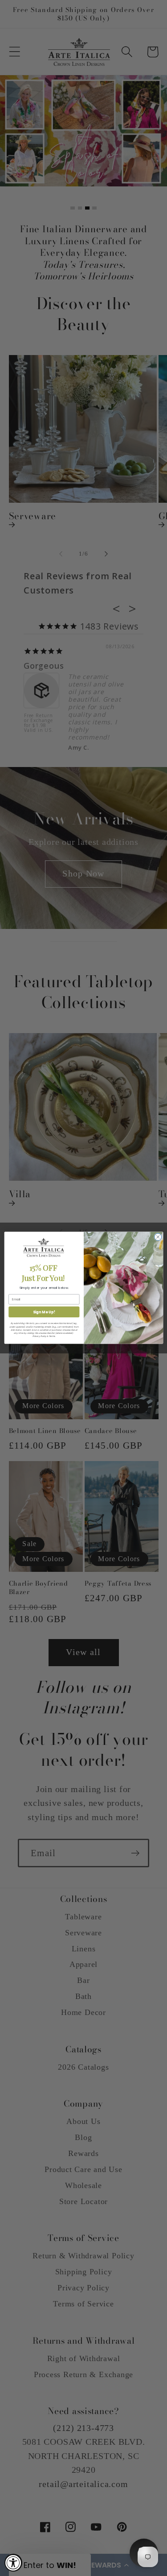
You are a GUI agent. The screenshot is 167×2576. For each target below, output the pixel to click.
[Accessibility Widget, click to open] (13, 2563)
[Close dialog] (158, 1237)
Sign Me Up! (44, 1312)
